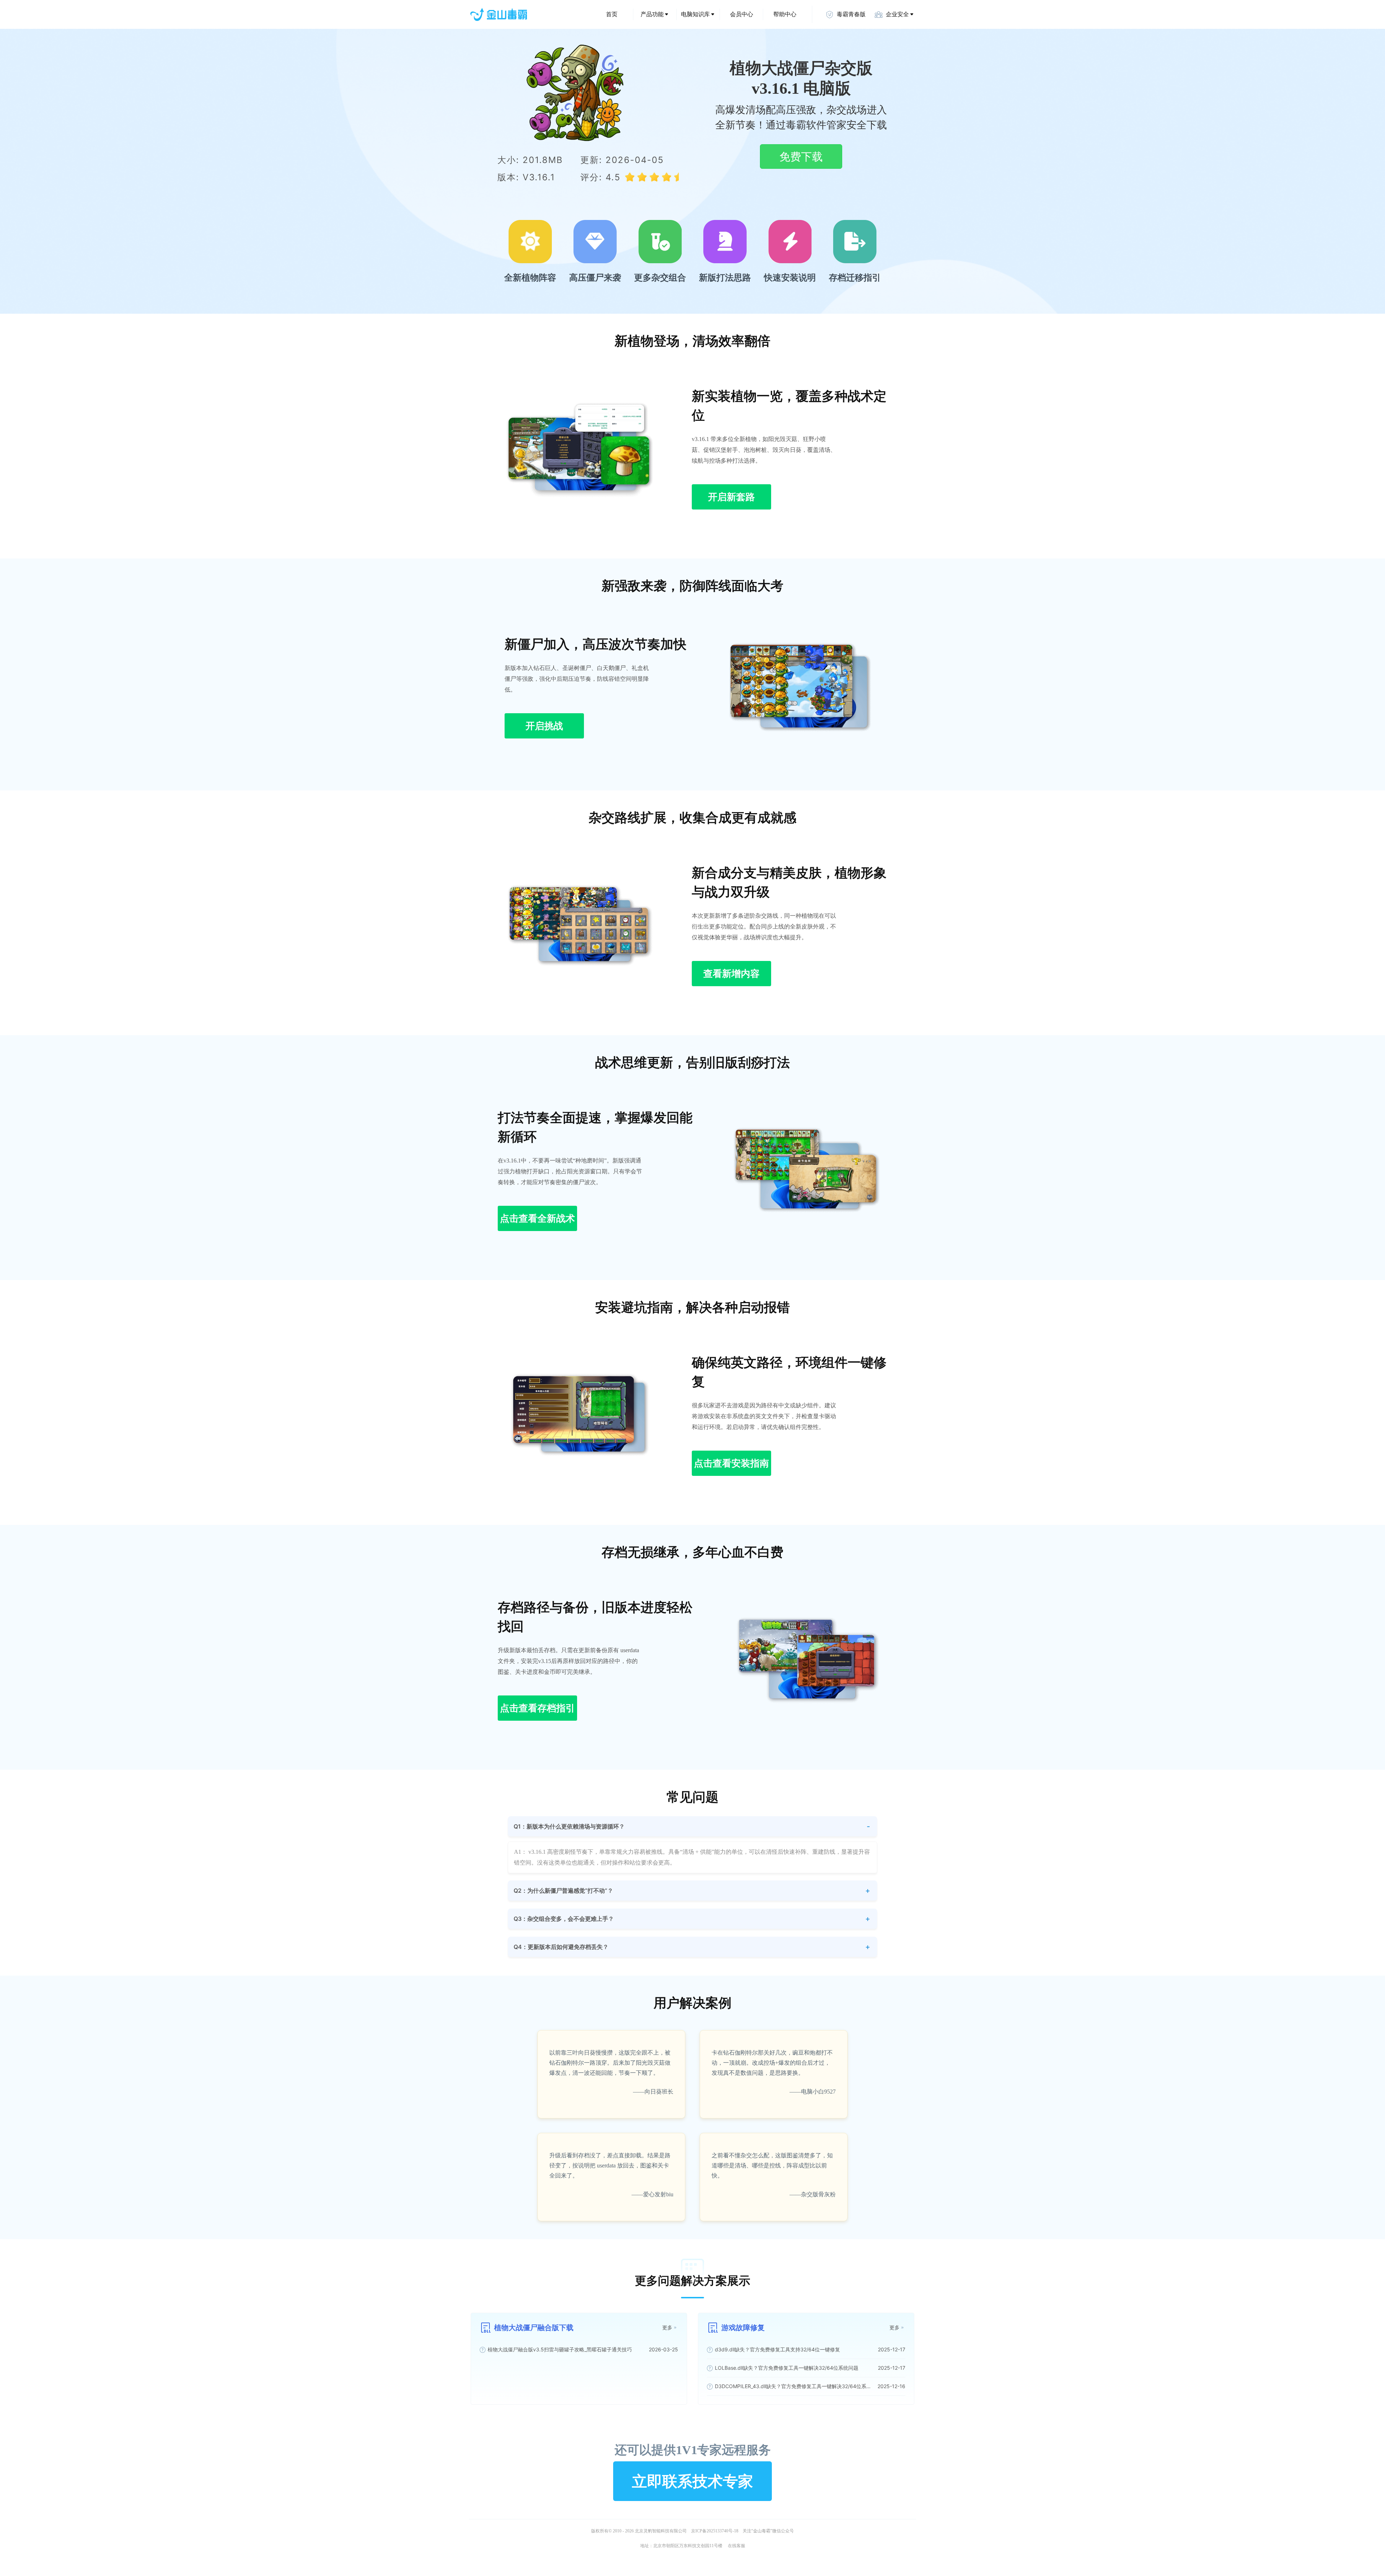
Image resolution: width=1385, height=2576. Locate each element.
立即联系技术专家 (692, 2481)
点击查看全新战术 (537, 1218)
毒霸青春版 (851, 14)
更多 (667, 2327)
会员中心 (742, 14)
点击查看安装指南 (731, 1463)
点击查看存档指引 (537, 1708)
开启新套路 (731, 497)
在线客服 (737, 2546)
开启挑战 (544, 726)
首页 (612, 14)
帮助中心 (785, 14)
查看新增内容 (731, 973)
